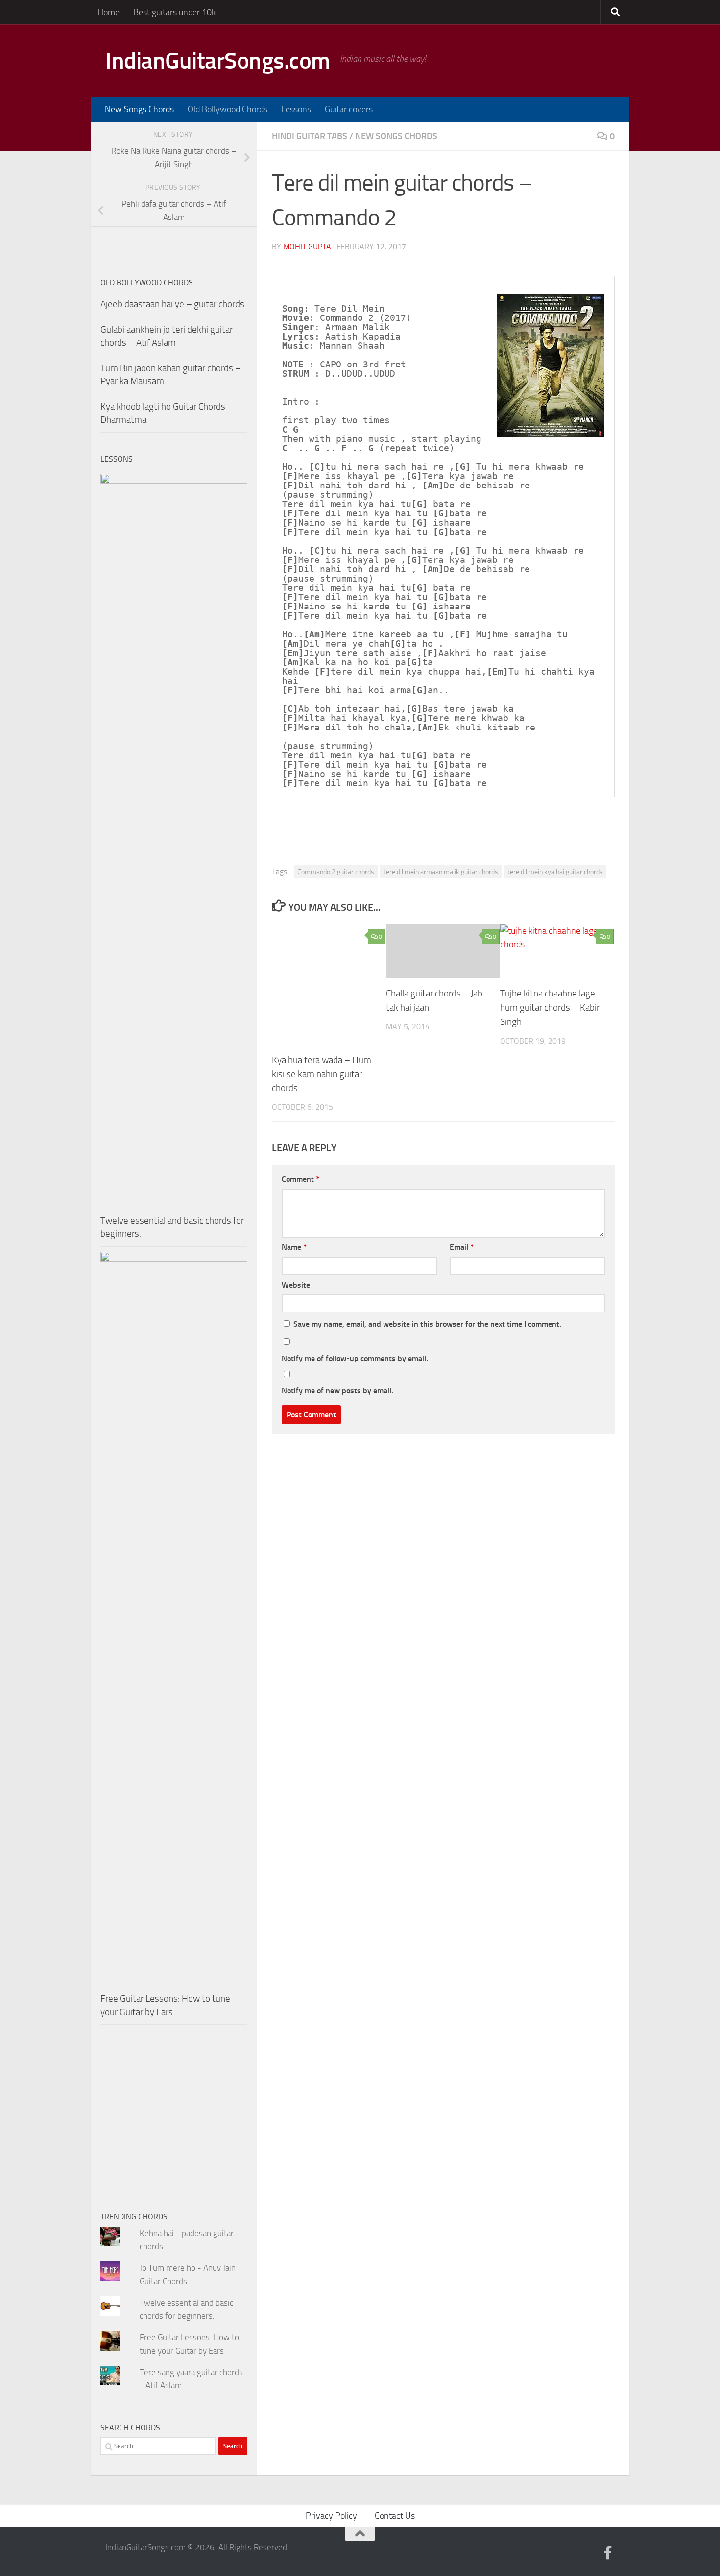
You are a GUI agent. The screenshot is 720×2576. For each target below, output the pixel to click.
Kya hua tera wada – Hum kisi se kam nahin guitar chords (322, 1074)
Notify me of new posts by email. (337, 1391)
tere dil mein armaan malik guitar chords (441, 872)
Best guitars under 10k (174, 12)
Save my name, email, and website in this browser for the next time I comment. (427, 1324)
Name (294, 1247)
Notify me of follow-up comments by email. (355, 1358)
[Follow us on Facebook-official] (608, 2553)
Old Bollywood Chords (228, 109)
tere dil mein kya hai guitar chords (555, 872)
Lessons (296, 109)
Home (108, 12)
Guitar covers (349, 109)
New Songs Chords (139, 109)
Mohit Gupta (307, 247)
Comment (300, 1179)
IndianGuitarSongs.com (218, 61)
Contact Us (395, 2516)
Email (462, 1247)
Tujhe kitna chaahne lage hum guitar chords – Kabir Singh (550, 1008)
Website (296, 1285)
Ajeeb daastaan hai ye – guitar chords (172, 304)
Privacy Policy (331, 2516)
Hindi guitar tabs (310, 136)
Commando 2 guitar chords (336, 872)
